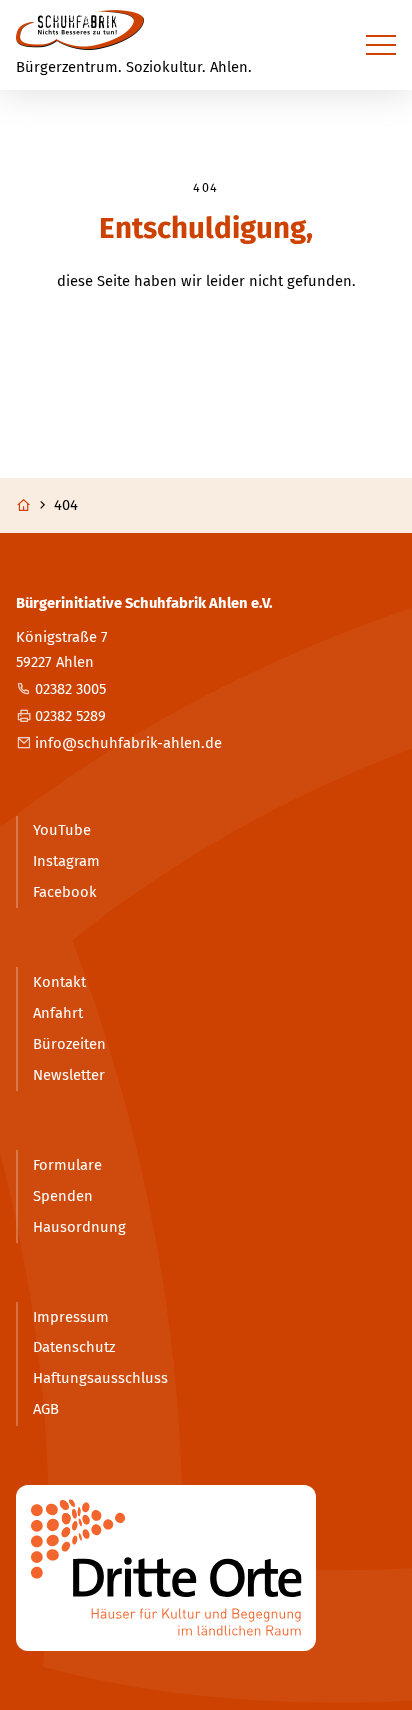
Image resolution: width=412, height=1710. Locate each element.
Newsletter (69, 1075)
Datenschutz (74, 1347)
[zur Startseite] (80, 30)
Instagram (66, 861)
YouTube (62, 830)
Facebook (65, 892)
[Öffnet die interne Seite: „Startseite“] (33, 506)
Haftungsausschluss (100, 1378)
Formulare (67, 1165)
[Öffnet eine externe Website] (205, 1568)
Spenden (63, 1196)
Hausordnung (79, 1227)
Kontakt (59, 982)
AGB (46, 1409)
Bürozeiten (69, 1044)
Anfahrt (58, 1013)
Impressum (71, 1317)
